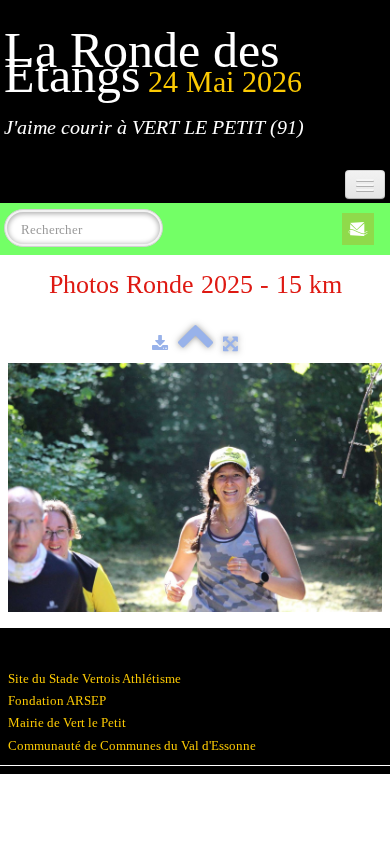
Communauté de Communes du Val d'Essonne (132, 745)
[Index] (195, 343)
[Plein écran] (230, 343)
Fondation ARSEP (57, 700)
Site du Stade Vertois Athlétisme (94, 678)
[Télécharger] (160, 343)
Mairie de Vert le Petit (67, 722)
